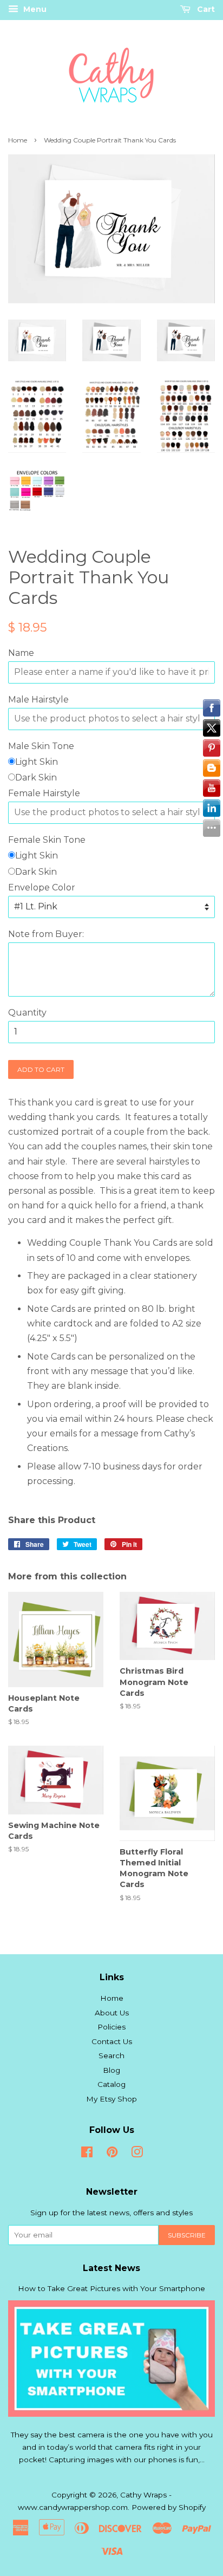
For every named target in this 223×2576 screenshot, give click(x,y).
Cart (205, 9)
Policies (111, 2027)
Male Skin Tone (41, 746)
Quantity (27, 1013)
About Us (112, 2013)
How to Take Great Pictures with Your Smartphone (111, 2288)
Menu (34, 9)
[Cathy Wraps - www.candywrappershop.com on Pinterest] (112, 2154)
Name (21, 653)
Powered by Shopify (169, 2507)
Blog (111, 2070)
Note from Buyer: (46, 934)
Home (18, 140)
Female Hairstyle (44, 793)
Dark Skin (36, 778)
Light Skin (37, 762)
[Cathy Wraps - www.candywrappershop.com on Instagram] (137, 2154)
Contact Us (112, 2041)
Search (111, 2055)
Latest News (111, 2268)
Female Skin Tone (47, 840)
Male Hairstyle (38, 700)
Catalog (111, 2084)
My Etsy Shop (111, 2099)
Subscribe (187, 2235)
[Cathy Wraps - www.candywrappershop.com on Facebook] (87, 2154)
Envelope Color (42, 887)
